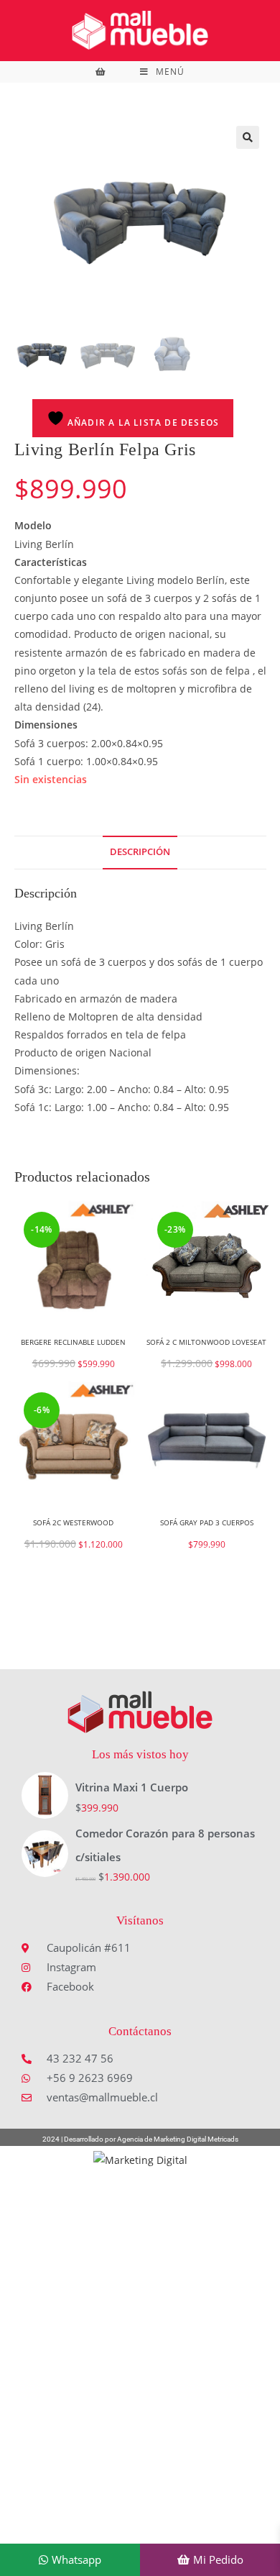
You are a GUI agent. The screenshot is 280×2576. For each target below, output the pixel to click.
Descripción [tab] (140, 852)
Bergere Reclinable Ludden (73, 1342)
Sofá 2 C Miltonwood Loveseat (206, 1342)
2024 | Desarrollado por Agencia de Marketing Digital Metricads (140, 2139)
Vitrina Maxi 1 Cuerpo (132, 1787)
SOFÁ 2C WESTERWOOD (73, 1522)
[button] (248, 137)
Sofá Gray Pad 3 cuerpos (207, 1522)
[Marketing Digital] (140, 2159)
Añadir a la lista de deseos (142, 423)
